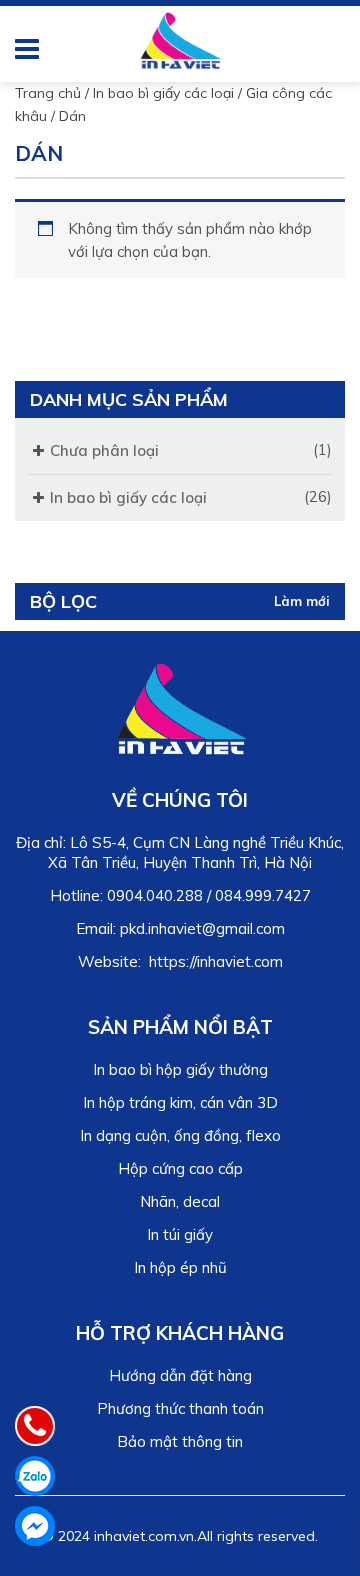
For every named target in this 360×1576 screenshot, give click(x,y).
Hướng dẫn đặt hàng (180, 1375)
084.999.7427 (263, 895)
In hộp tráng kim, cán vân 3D (180, 1102)
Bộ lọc (63, 601)
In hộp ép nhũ (180, 1267)
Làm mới (302, 601)
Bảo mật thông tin (180, 1441)
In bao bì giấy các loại (163, 93)
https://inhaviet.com (216, 961)
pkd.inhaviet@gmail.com (202, 928)
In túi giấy (180, 1234)
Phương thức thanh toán (180, 1408)
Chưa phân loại (104, 450)
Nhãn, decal (180, 1201)
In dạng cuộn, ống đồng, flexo (180, 1135)
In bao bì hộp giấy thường (180, 1069)
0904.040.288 (155, 895)
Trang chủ (48, 93)
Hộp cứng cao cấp (180, 1168)
